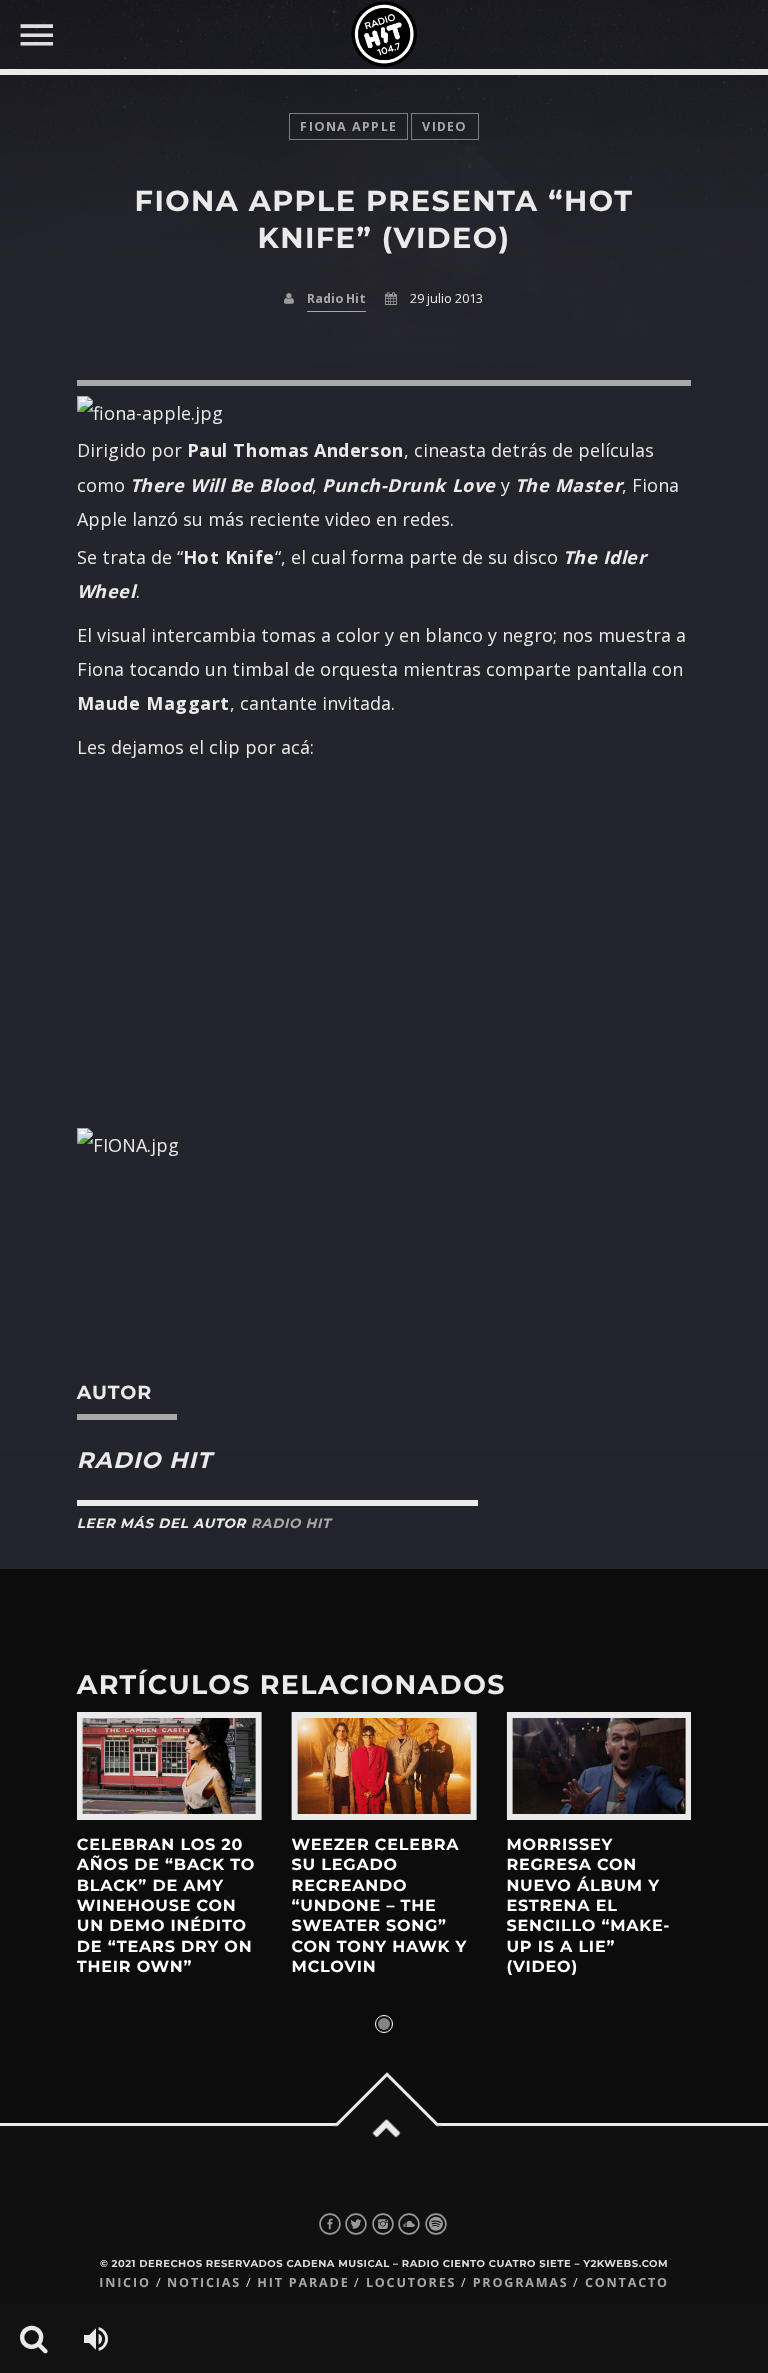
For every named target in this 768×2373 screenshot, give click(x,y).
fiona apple (348, 126)
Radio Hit (336, 298)
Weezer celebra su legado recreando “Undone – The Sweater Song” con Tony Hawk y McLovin (380, 1906)
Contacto (627, 2282)
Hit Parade (303, 2282)
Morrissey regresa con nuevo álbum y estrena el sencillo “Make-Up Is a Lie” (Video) (588, 1906)
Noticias (204, 2282)
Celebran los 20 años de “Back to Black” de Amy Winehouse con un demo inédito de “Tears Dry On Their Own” (166, 1906)
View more (169, 1766)
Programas (521, 2282)
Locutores (411, 2282)
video (444, 126)
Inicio (125, 2282)
